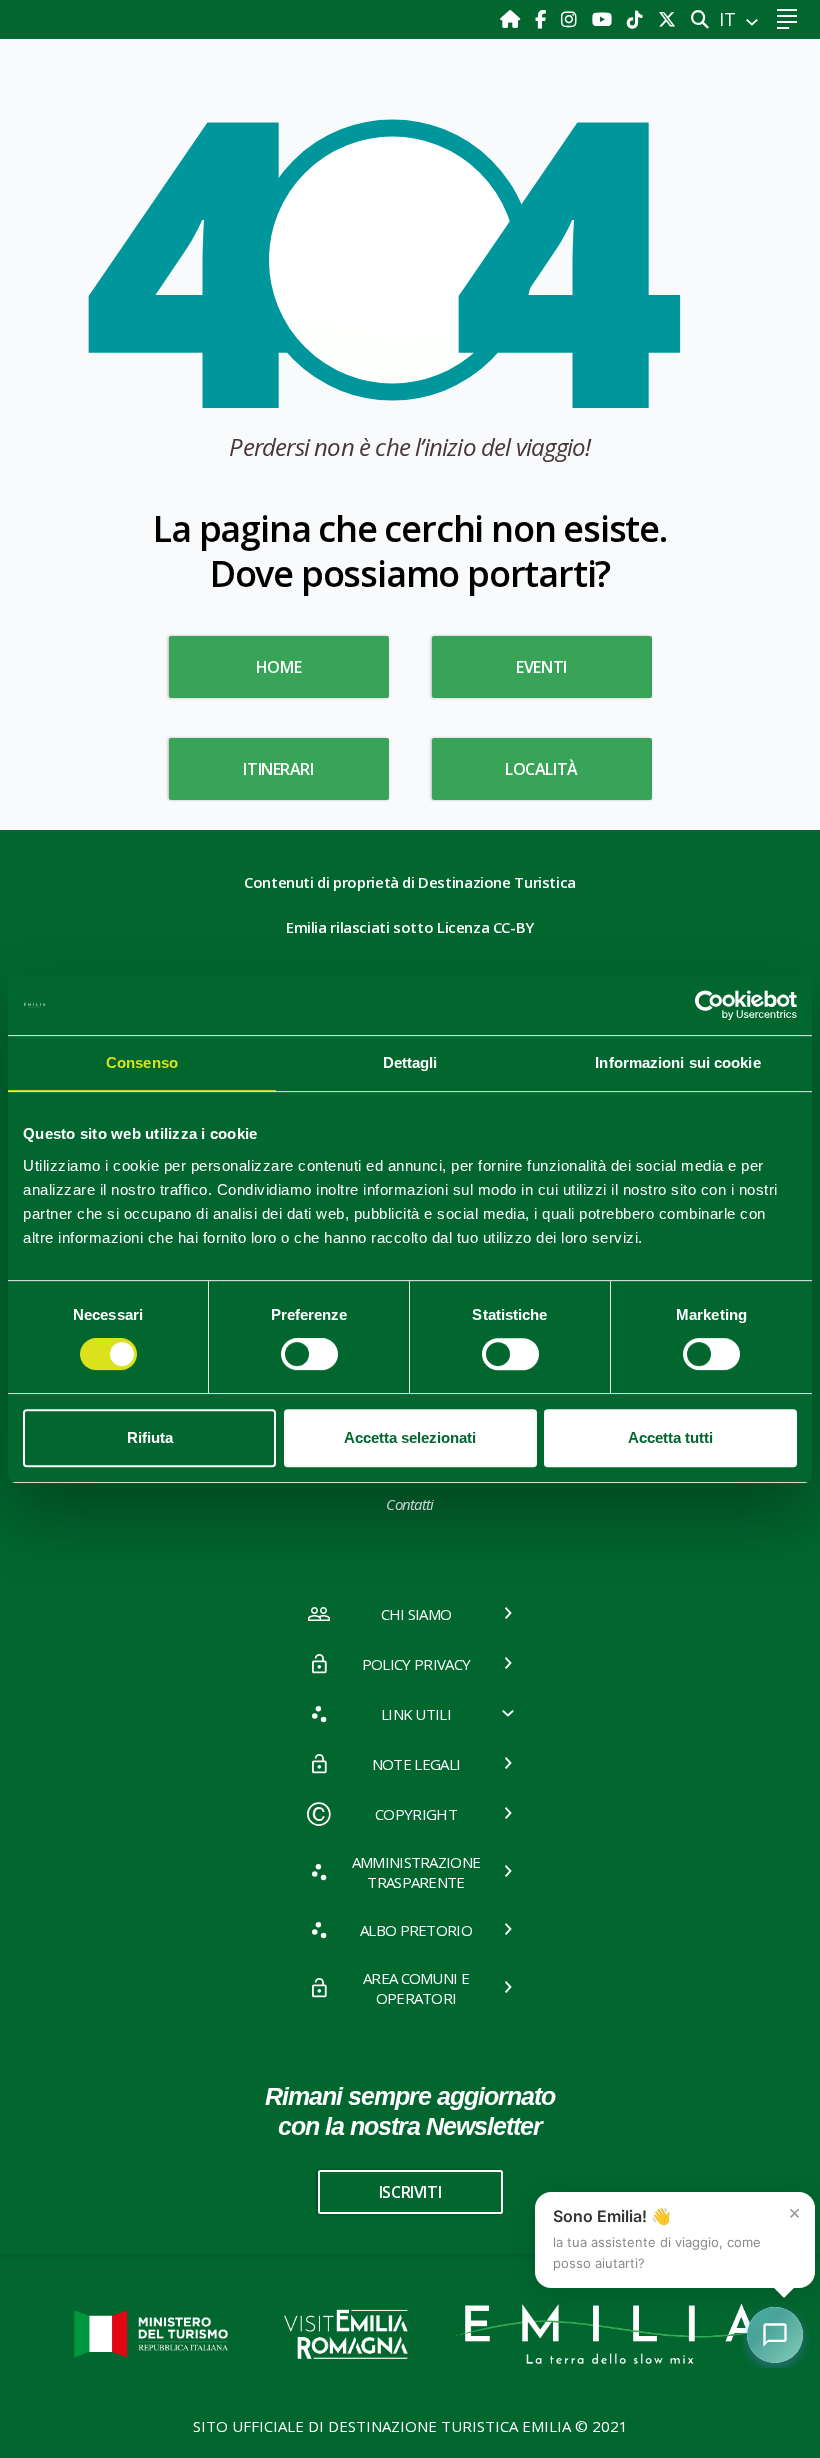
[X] (667, 19)
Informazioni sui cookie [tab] (677, 1062)
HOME (278, 667)
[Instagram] (571, 19)
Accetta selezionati (410, 1437)
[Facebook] (543, 19)
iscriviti (410, 2192)
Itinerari (278, 769)
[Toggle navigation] (786, 19)
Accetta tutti (670, 1437)
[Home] (512, 19)
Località (541, 769)
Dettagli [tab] (410, 1062)
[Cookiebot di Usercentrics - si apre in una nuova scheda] (709, 1005)
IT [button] (730, 19)
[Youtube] (604, 19)
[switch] (309, 1354)
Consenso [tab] (142, 1062)
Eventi (541, 667)
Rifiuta (150, 1437)
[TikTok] (637, 19)
